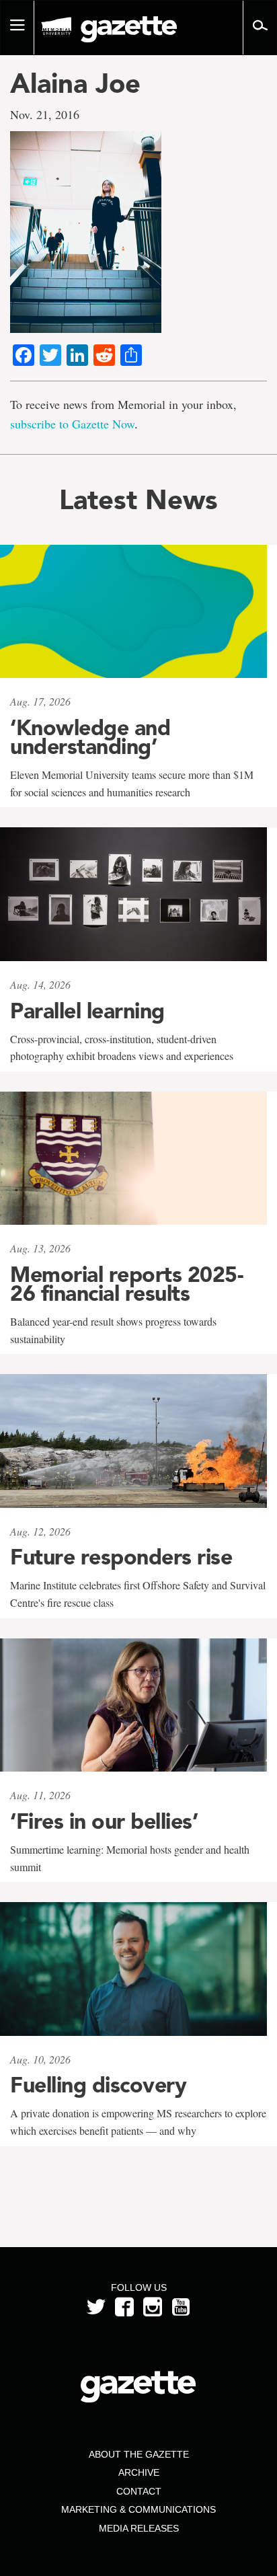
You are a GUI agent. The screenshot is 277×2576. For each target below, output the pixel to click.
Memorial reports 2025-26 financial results (126, 1284)
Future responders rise (121, 1557)
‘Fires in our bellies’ (104, 1821)
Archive (139, 2472)
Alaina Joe (75, 83)
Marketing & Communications (138, 2509)
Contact (139, 2491)
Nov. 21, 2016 (45, 114)
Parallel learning (87, 1011)
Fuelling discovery (98, 2085)
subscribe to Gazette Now (72, 424)
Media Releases (139, 2528)
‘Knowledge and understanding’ (90, 737)
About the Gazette (139, 2454)
